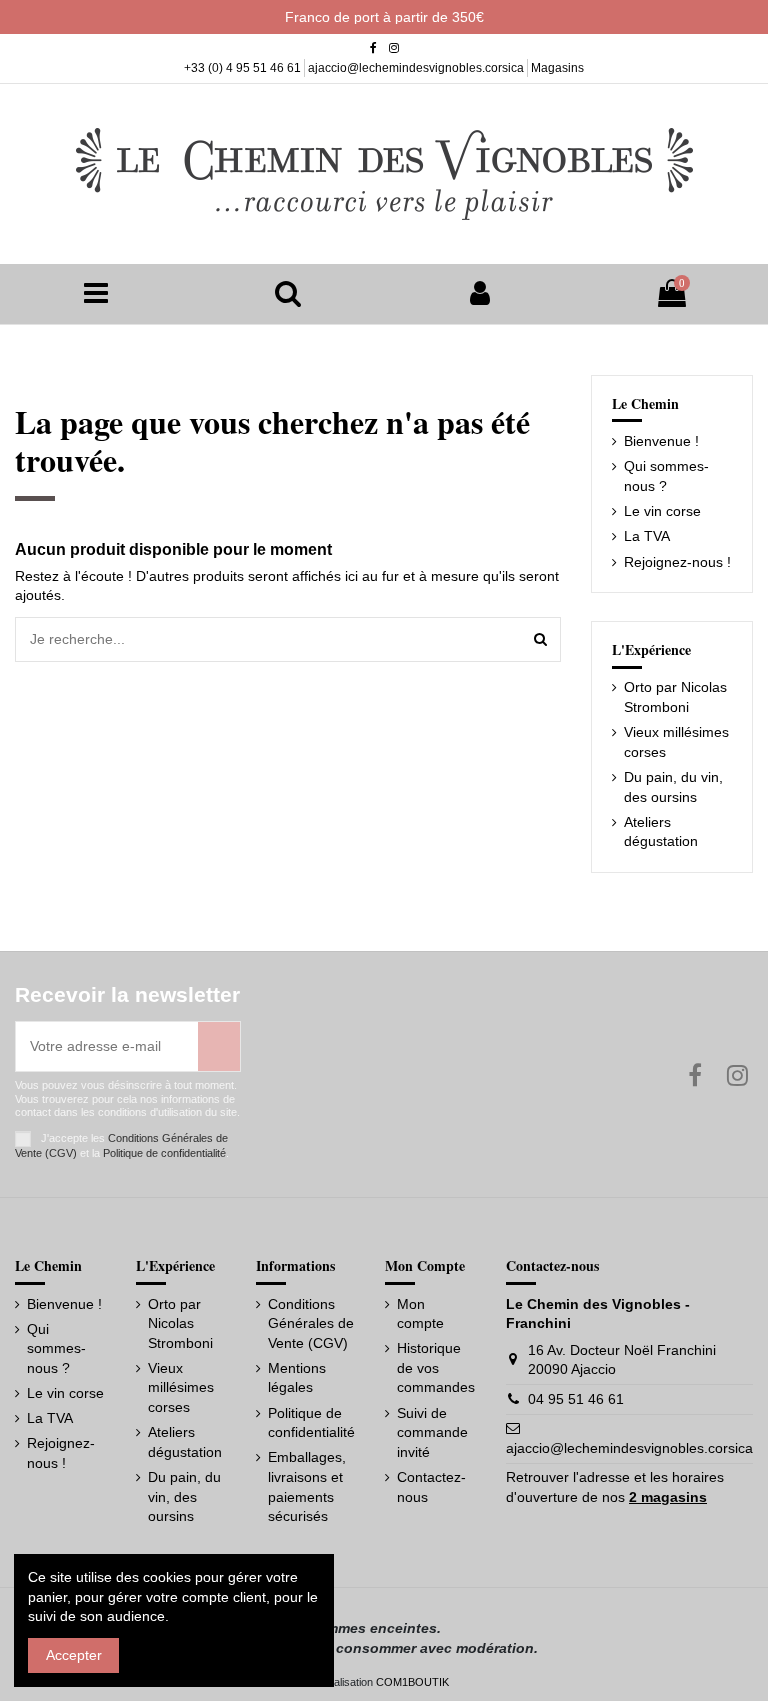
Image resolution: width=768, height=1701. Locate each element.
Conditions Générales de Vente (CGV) (311, 1323)
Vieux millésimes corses (676, 742)
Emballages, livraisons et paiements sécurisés (307, 1486)
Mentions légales (297, 1378)
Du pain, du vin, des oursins (673, 787)
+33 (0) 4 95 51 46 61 (244, 68)
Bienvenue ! (661, 441)
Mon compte (420, 1314)
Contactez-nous (431, 1487)
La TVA (647, 536)
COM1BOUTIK (412, 1682)
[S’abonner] (219, 1046)
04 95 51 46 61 (576, 1399)
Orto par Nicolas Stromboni (675, 697)
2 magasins (668, 1497)
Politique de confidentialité (164, 1153)
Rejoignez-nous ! (677, 562)
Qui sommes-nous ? (666, 476)
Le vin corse (662, 511)
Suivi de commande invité (432, 1432)
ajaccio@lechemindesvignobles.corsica (417, 68)
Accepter (74, 1655)
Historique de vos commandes (436, 1367)
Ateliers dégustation (661, 832)
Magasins (557, 68)
